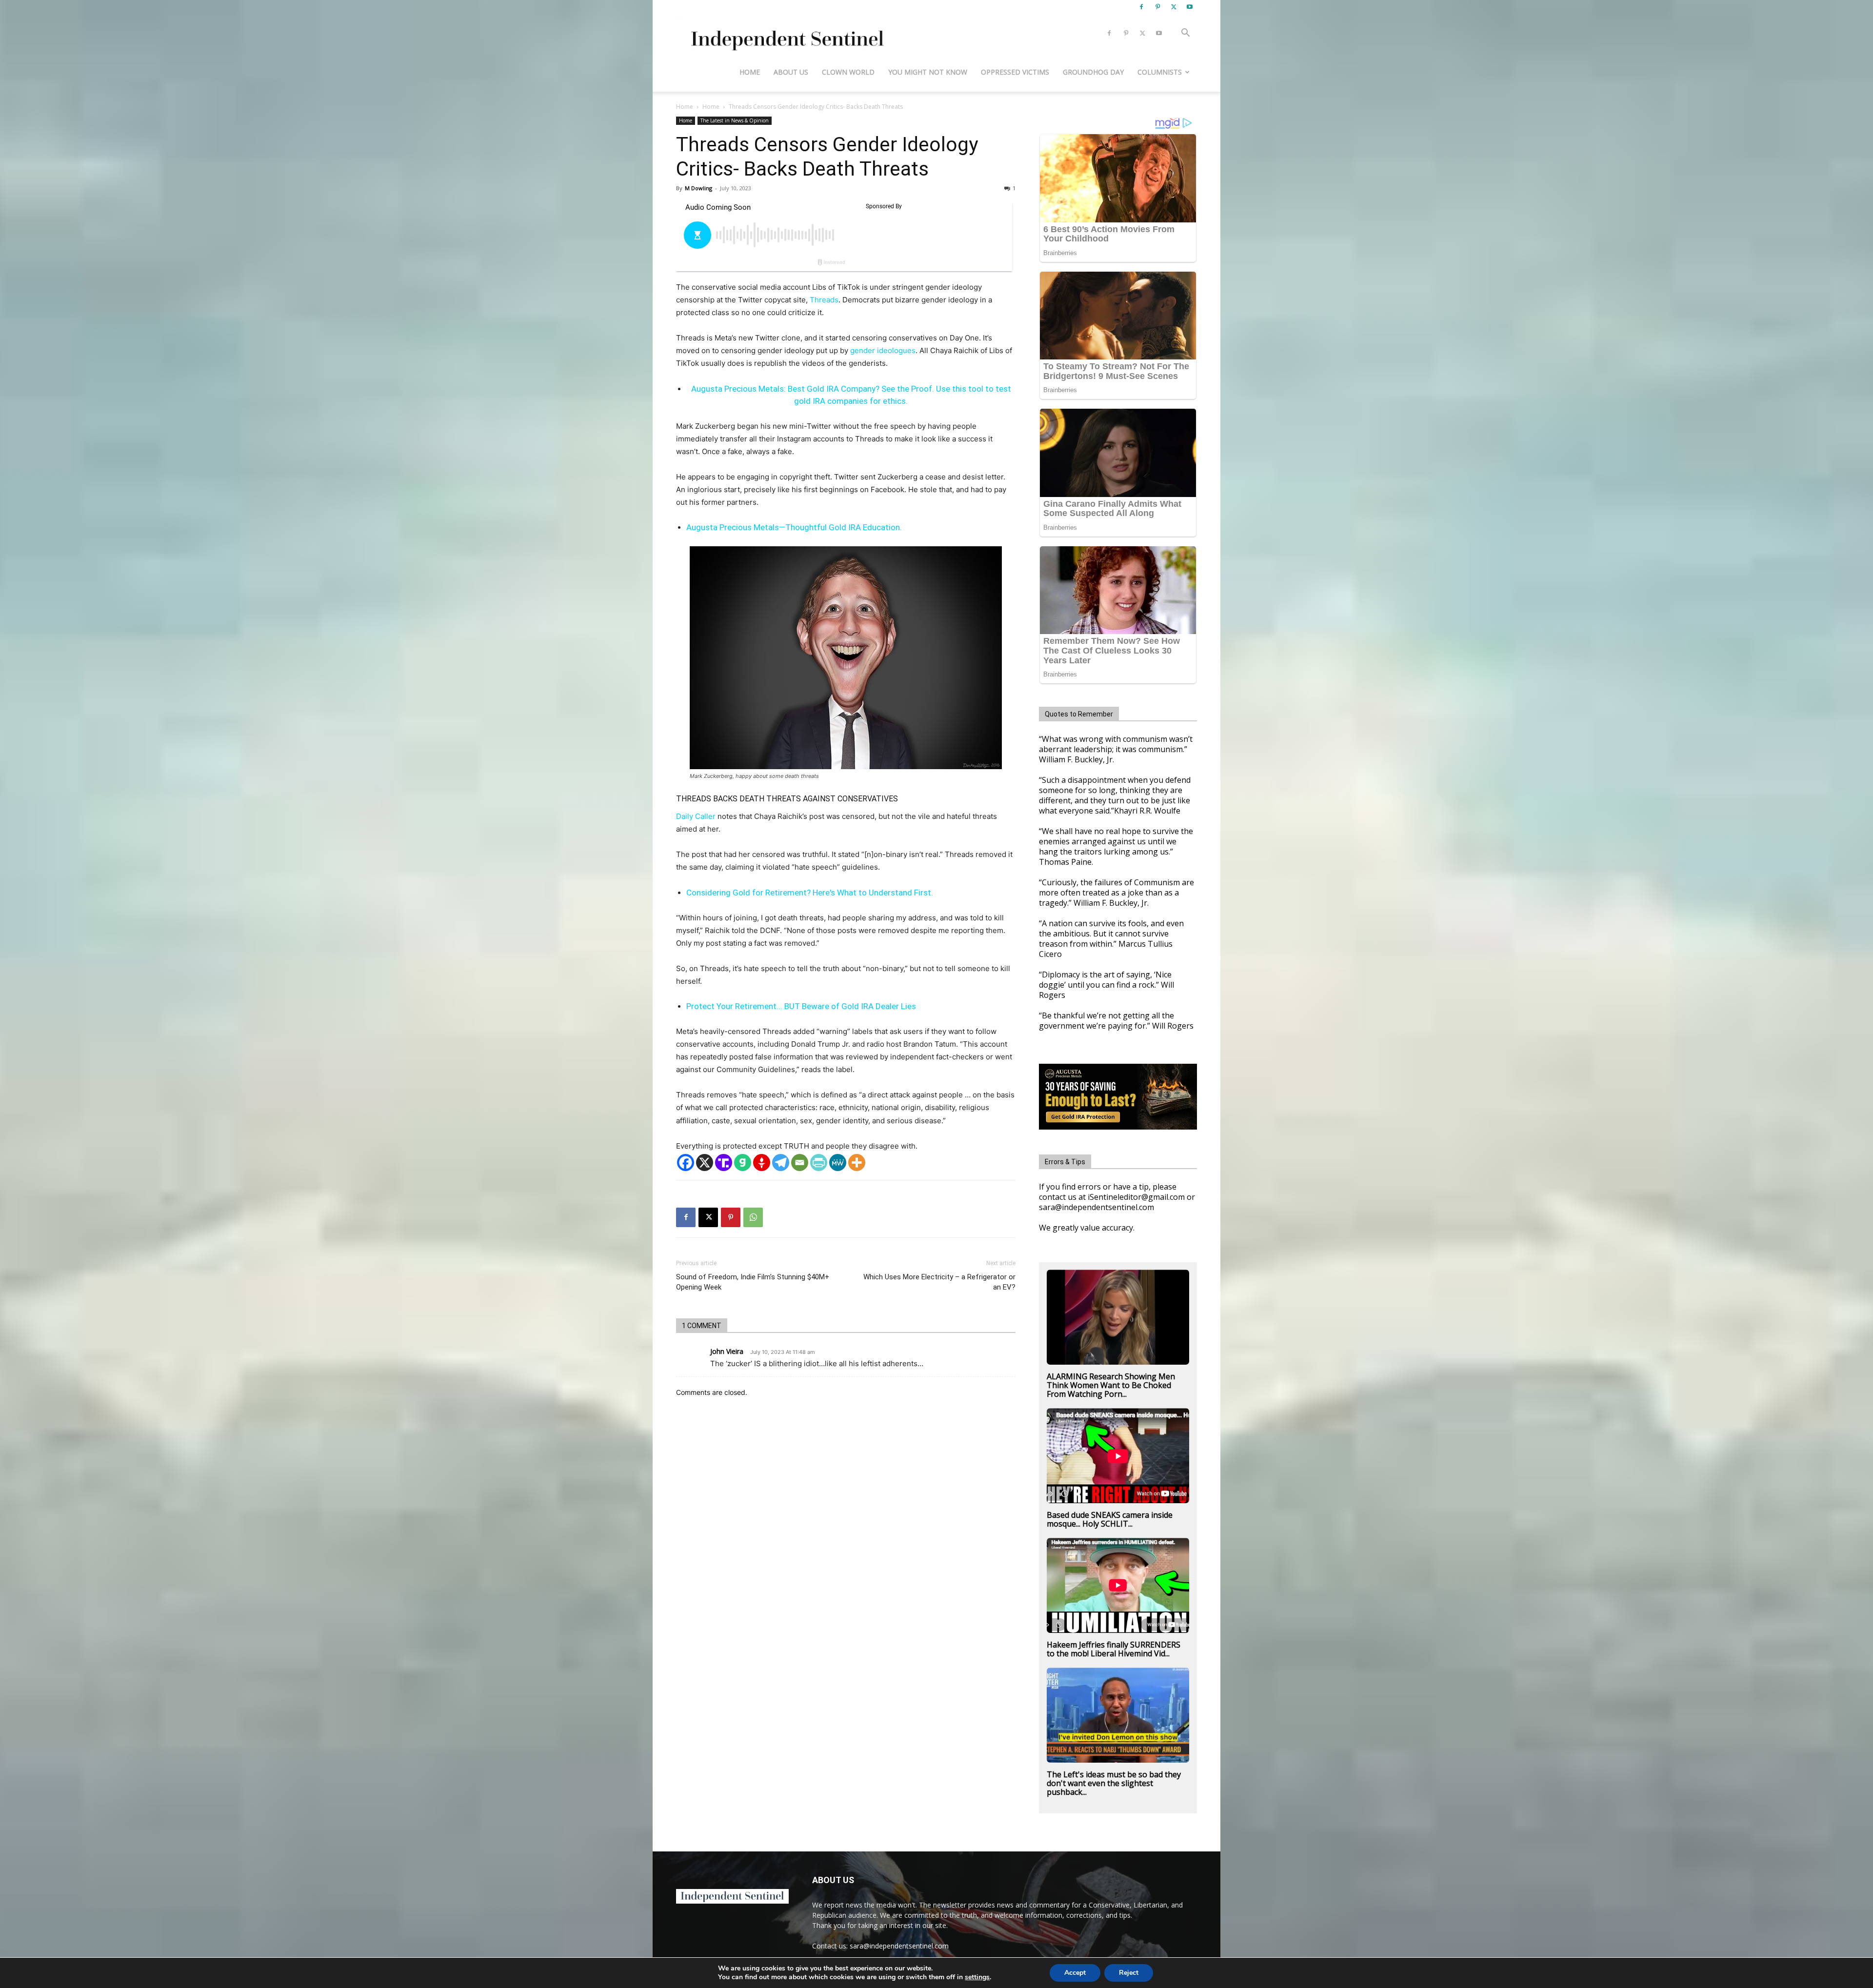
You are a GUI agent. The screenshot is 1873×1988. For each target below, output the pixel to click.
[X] (1174, 7)
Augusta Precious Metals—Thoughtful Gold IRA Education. (794, 527)
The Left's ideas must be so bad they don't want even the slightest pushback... (1114, 1783)
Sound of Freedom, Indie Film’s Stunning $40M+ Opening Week (753, 1282)
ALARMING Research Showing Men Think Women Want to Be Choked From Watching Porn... (1111, 1385)
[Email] (800, 1163)
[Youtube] (1190, 7)
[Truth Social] (724, 1163)
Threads (824, 300)
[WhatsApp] (753, 1217)
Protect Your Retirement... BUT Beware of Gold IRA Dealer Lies (801, 1006)
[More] (857, 1163)
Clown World (848, 72)
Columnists (1160, 72)
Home (750, 72)
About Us (791, 72)
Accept (1075, 1973)
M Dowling (698, 188)
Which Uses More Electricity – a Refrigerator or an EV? (939, 1282)
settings (977, 1977)
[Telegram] (781, 1163)
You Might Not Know (928, 72)
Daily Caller (696, 816)
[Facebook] (1141, 7)
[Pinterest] (1157, 7)
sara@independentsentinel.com (899, 1946)
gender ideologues (883, 350)
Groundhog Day (1093, 72)
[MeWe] (838, 1163)
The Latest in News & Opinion (735, 120)
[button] (1185, 34)
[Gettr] (762, 1163)
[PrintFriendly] (819, 1163)
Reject (1129, 1973)
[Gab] (743, 1163)
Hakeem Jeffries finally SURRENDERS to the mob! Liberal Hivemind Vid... (1114, 1649)
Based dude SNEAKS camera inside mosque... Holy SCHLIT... (1110, 1519)
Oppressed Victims (1015, 72)
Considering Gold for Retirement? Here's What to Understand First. (810, 893)
